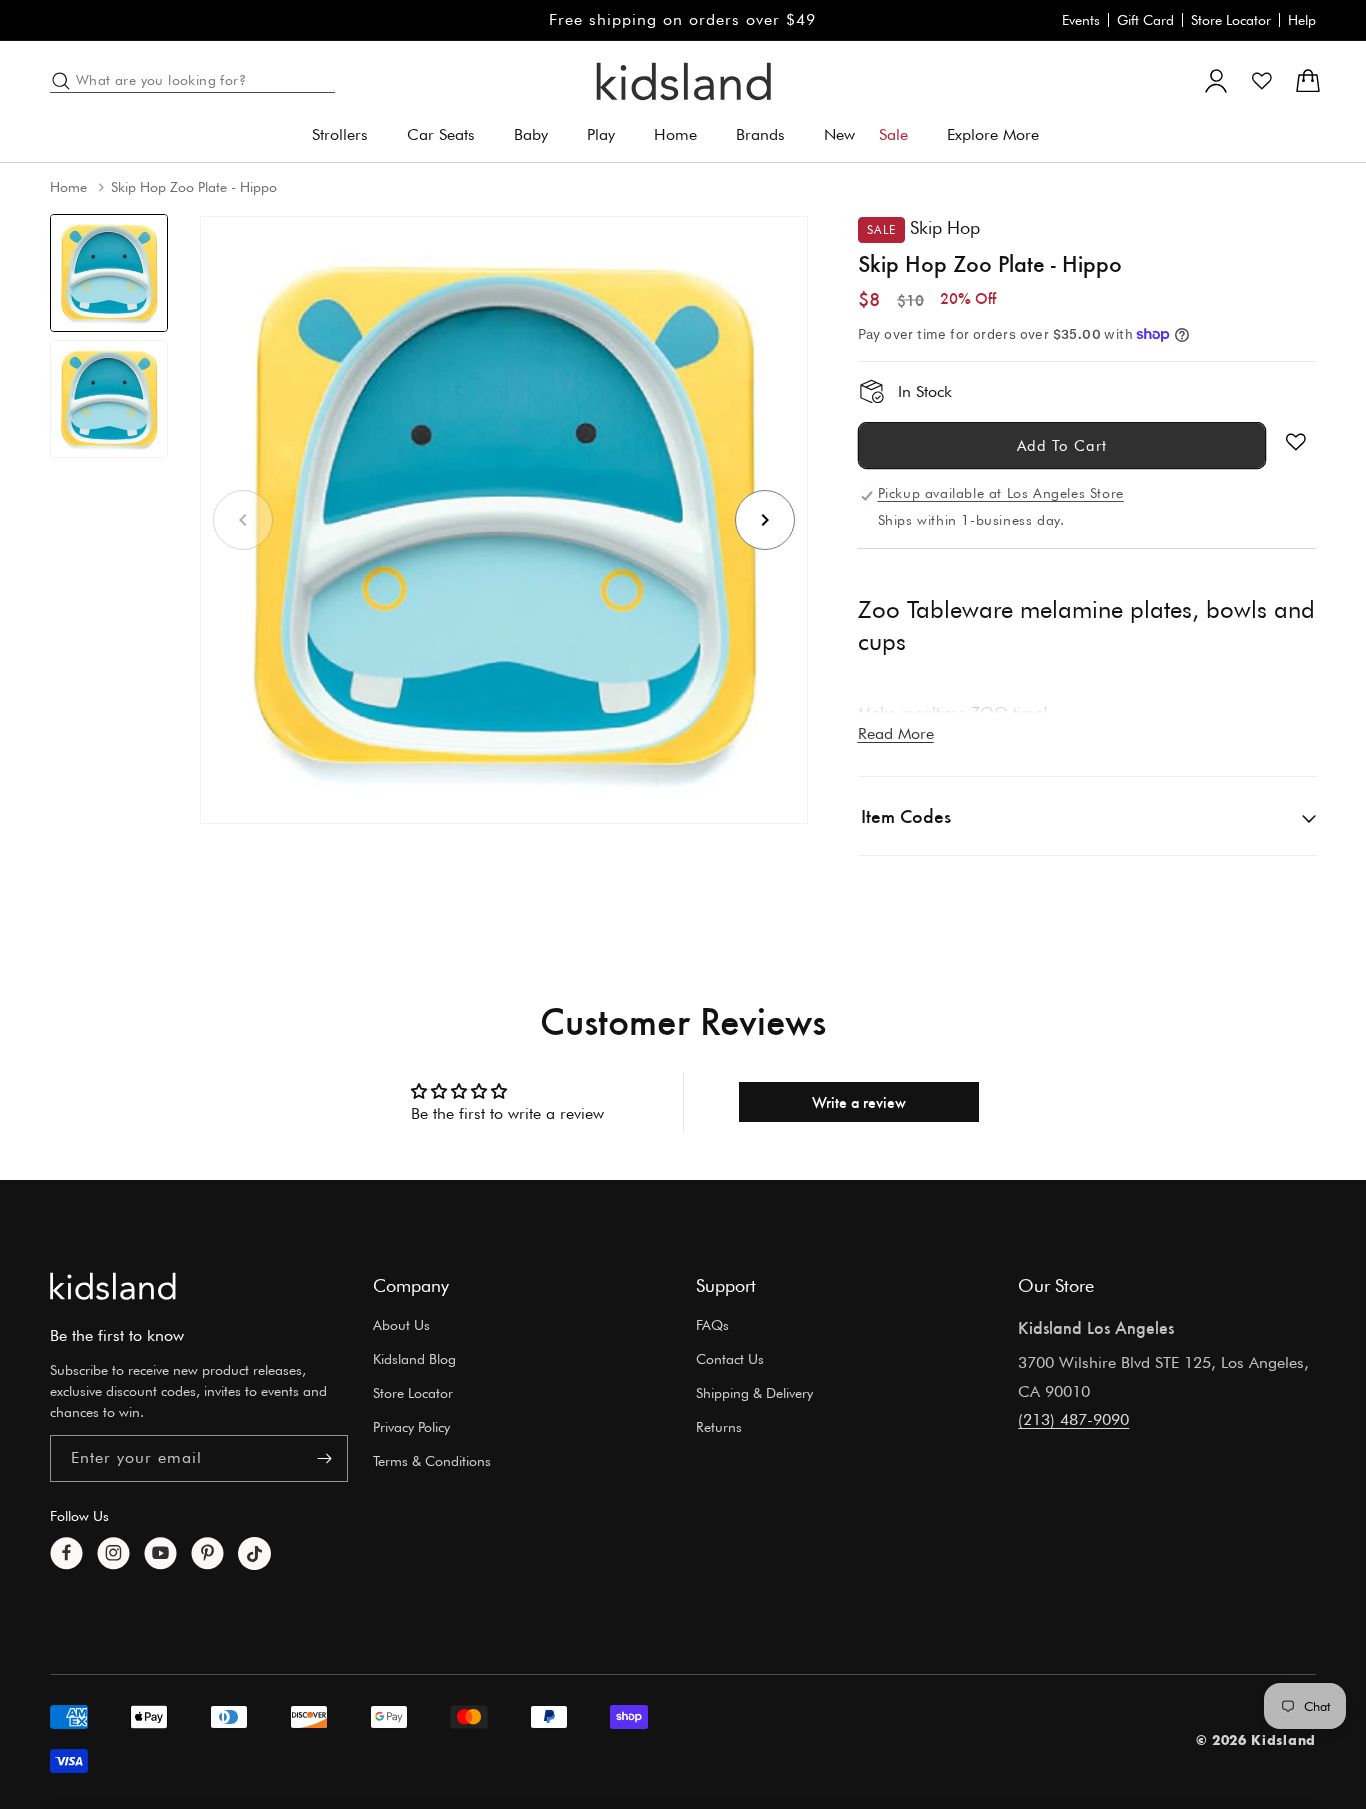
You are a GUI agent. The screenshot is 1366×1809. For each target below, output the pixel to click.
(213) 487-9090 (1073, 1419)
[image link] (113, 1286)
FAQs (712, 1325)
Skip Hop (945, 227)
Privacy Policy (411, 1427)
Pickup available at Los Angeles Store (1001, 493)
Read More (896, 733)
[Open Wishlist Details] (1262, 81)
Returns (719, 1427)
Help (1302, 20)
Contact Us (730, 1359)
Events (1081, 20)
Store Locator (1231, 20)
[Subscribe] (325, 1458)
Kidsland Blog (414, 1359)
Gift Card (1145, 20)
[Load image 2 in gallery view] (109, 399)
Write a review (859, 1101)
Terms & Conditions (432, 1461)
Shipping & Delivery (754, 1393)
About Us (401, 1325)
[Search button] (61, 81)
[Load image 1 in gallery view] (109, 273)
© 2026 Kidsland (1256, 1739)
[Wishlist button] (1296, 442)
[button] (347, 135)
